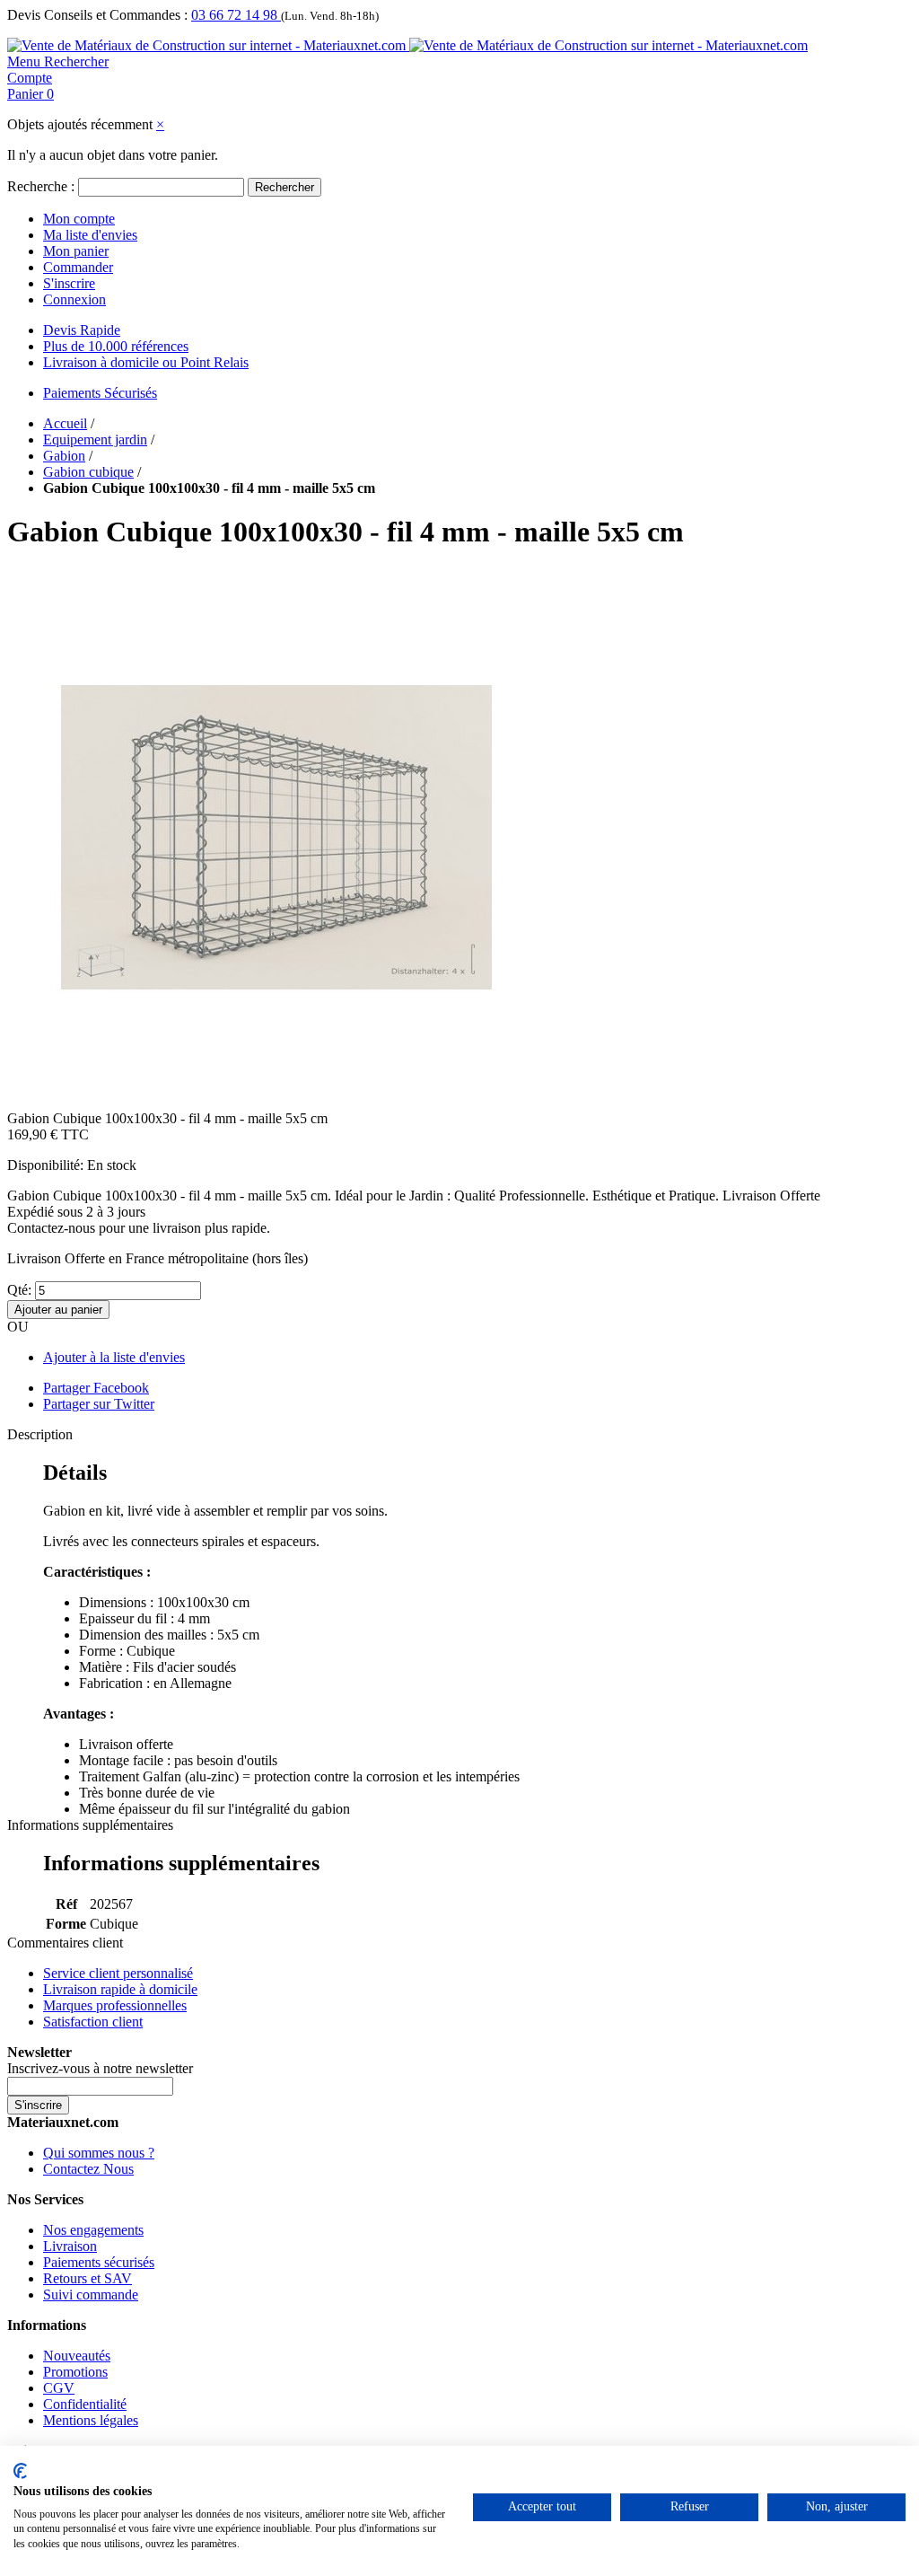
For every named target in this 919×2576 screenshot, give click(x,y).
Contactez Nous (88, 2169)
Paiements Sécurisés (100, 393)
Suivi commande (91, 2295)
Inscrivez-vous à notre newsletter (100, 2068)
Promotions (75, 2372)
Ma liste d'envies (90, 235)
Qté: (19, 1290)
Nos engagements (93, 2230)
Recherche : (41, 186)
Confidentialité (85, 2404)
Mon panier (76, 251)
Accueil (65, 423)
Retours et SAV (88, 2278)
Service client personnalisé (118, 1973)
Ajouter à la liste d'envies (114, 1357)
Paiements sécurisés (99, 2262)
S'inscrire (69, 283)
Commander (78, 267)
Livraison (70, 2246)
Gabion (64, 456)
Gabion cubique (88, 472)
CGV (59, 2388)
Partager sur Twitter (99, 1404)
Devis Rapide (82, 330)
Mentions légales (91, 2420)
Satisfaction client (93, 2022)
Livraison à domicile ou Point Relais (146, 362)
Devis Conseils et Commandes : (97, 15)
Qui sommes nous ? (99, 2153)
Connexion (74, 299)
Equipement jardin (95, 440)
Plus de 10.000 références (116, 346)
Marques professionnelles (115, 2005)
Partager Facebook (96, 1388)
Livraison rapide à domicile (120, 1989)
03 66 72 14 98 (236, 15)
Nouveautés (77, 2356)
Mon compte (79, 219)
